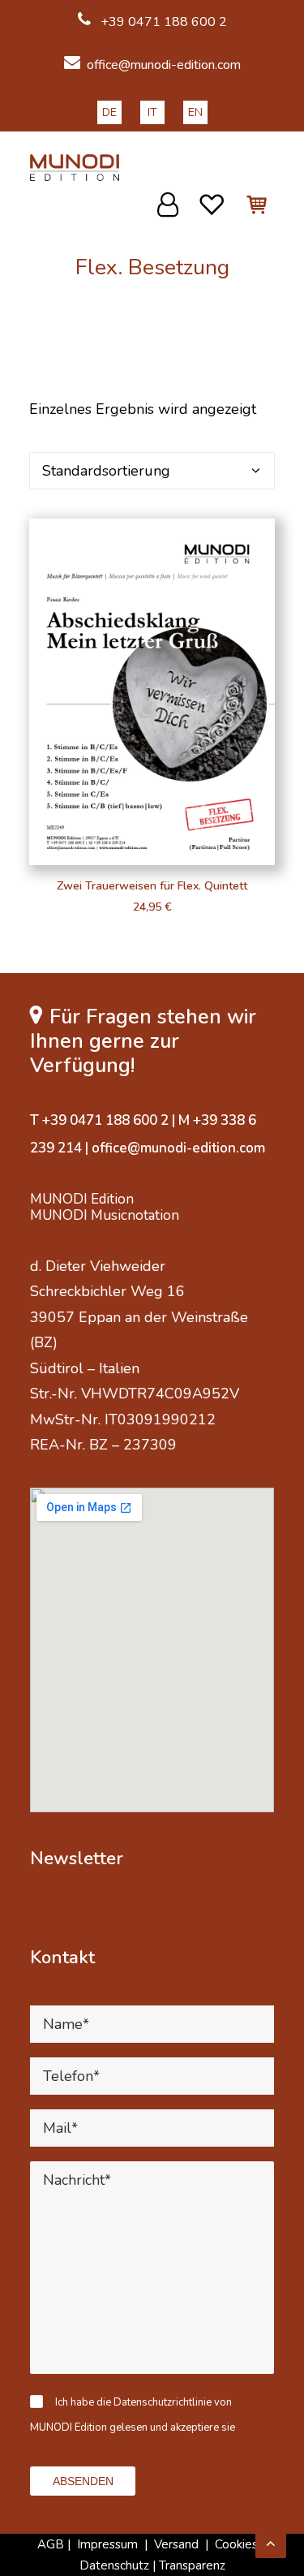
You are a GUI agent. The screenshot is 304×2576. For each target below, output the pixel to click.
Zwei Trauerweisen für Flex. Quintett (152, 886)
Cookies (238, 2544)
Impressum (107, 2544)
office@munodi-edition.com (164, 65)
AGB (51, 2544)
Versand (176, 2544)
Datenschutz (114, 2565)
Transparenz (192, 2565)
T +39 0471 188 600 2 (99, 1120)
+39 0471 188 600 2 (162, 22)
